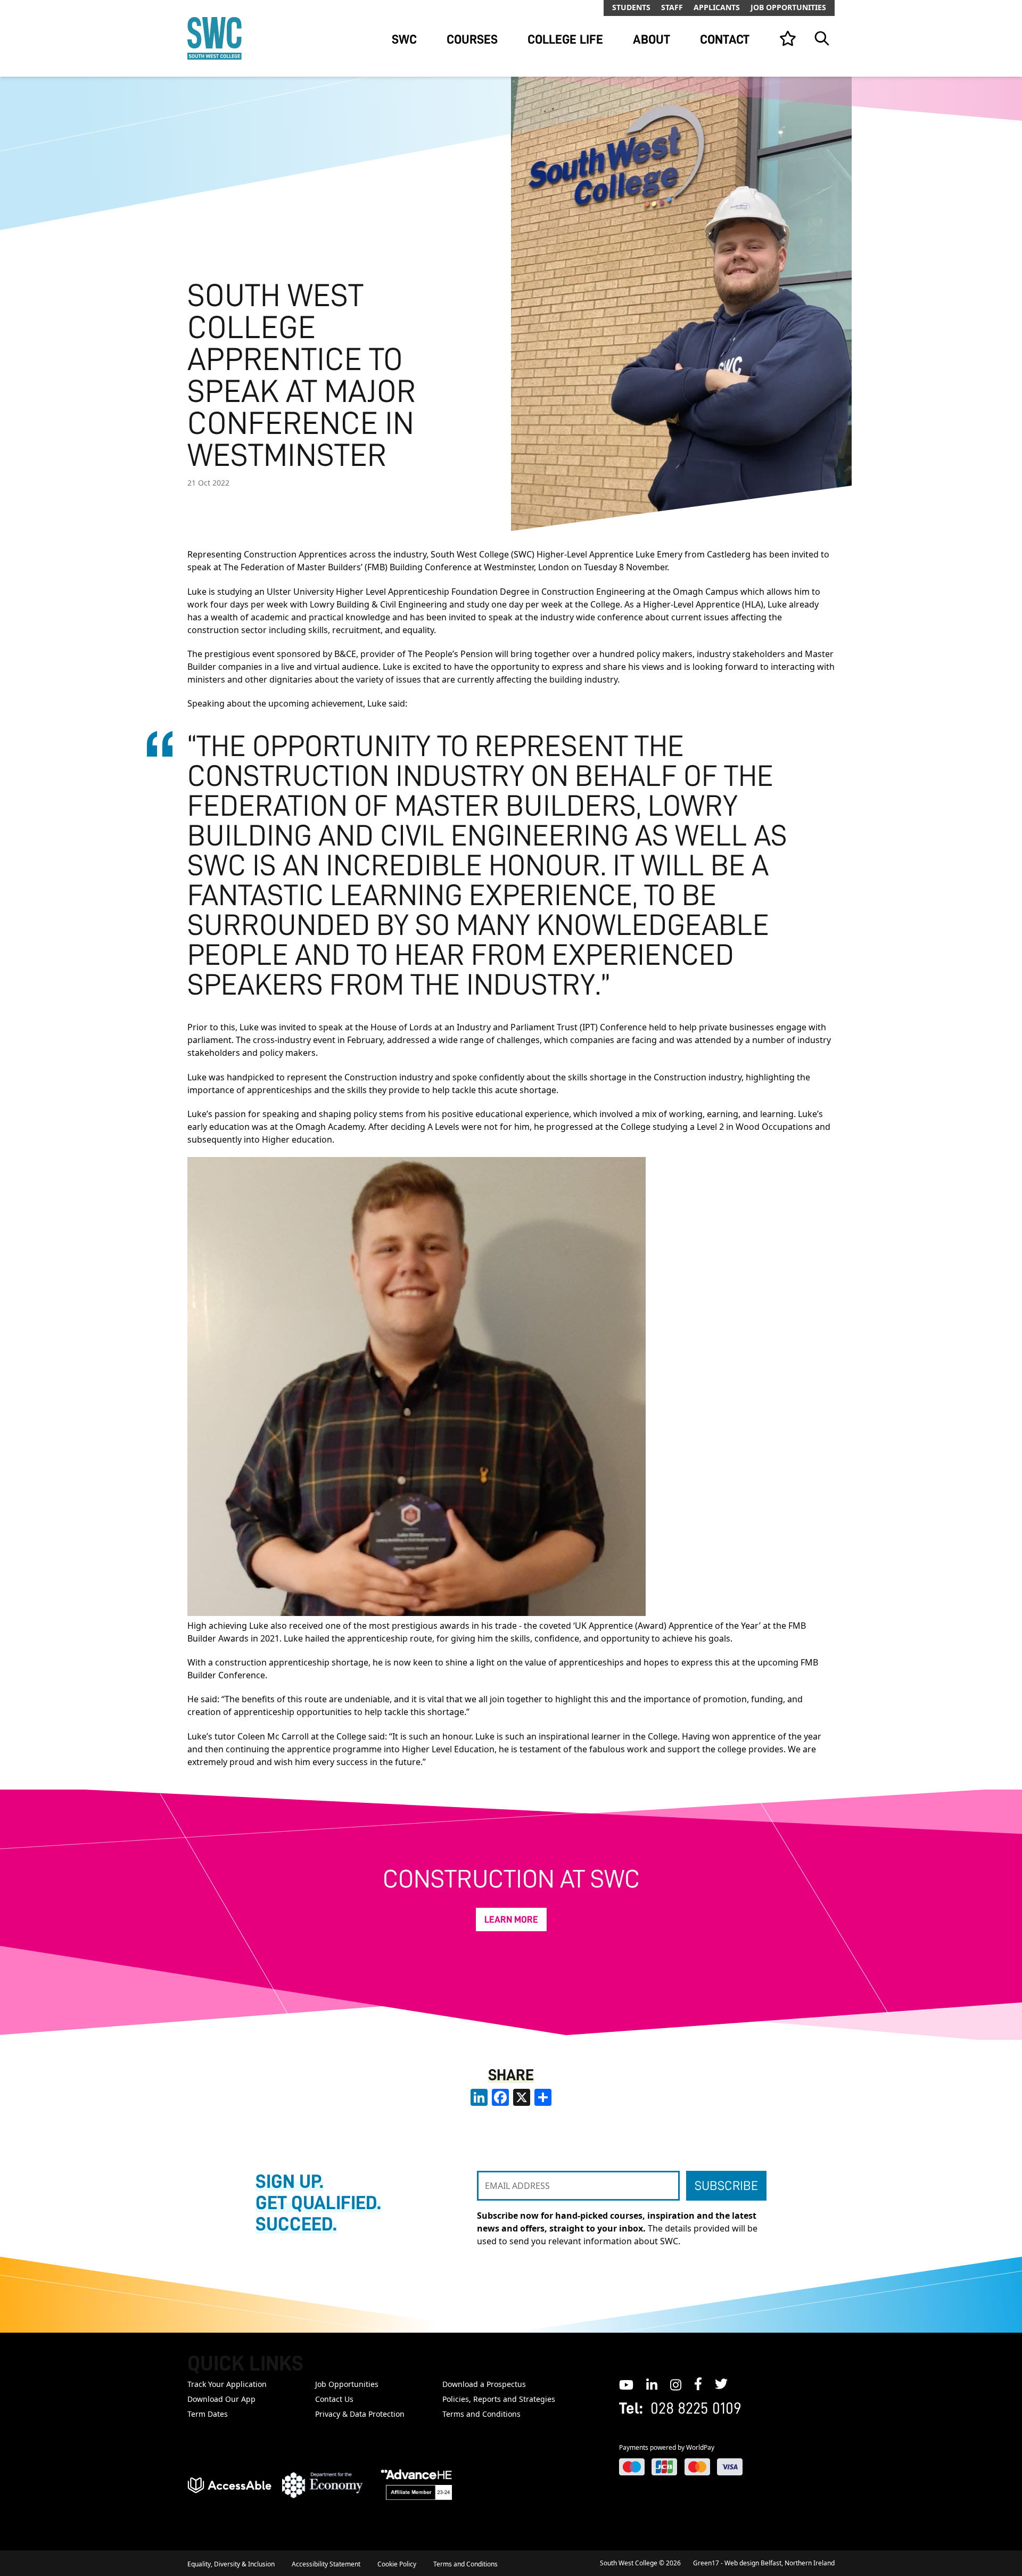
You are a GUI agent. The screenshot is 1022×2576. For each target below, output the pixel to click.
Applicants (717, 7)
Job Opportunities (788, 7)
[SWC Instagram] (676, 2384)
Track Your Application (227, 2384)
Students (631, 7)
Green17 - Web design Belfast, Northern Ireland (764, 2563)
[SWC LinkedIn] (652, 2384)
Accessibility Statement (326, 2564)
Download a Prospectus (484, 2384)
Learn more (511, 1919)
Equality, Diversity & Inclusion (231, 2564)
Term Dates (208, 2414)
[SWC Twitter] (721, 2384)
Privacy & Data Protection (360, 2414)
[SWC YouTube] (626, 2384)
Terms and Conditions (481, 2414)
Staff (672, 7)
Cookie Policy (397, 2564)
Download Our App (221, 2399)
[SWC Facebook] (698, 2384)
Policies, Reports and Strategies (499, 2399)
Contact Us (334, 2399)
